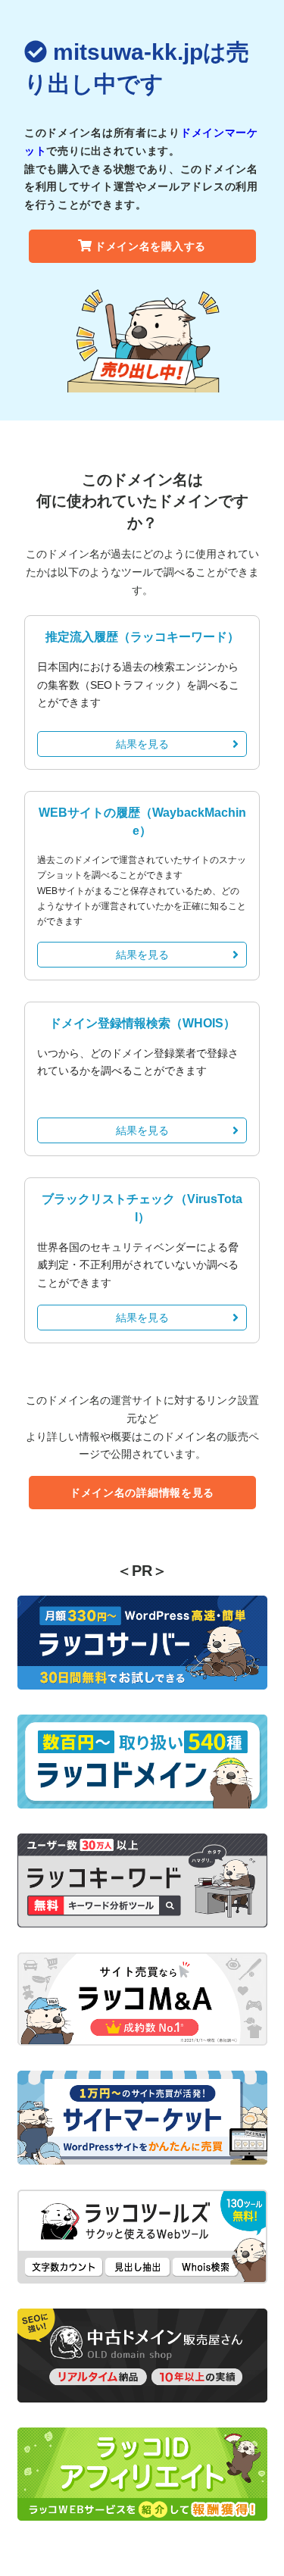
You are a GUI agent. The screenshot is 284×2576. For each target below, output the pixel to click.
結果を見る (142, 744)
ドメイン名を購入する (150, 246)
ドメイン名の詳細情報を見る (142, 1493)
